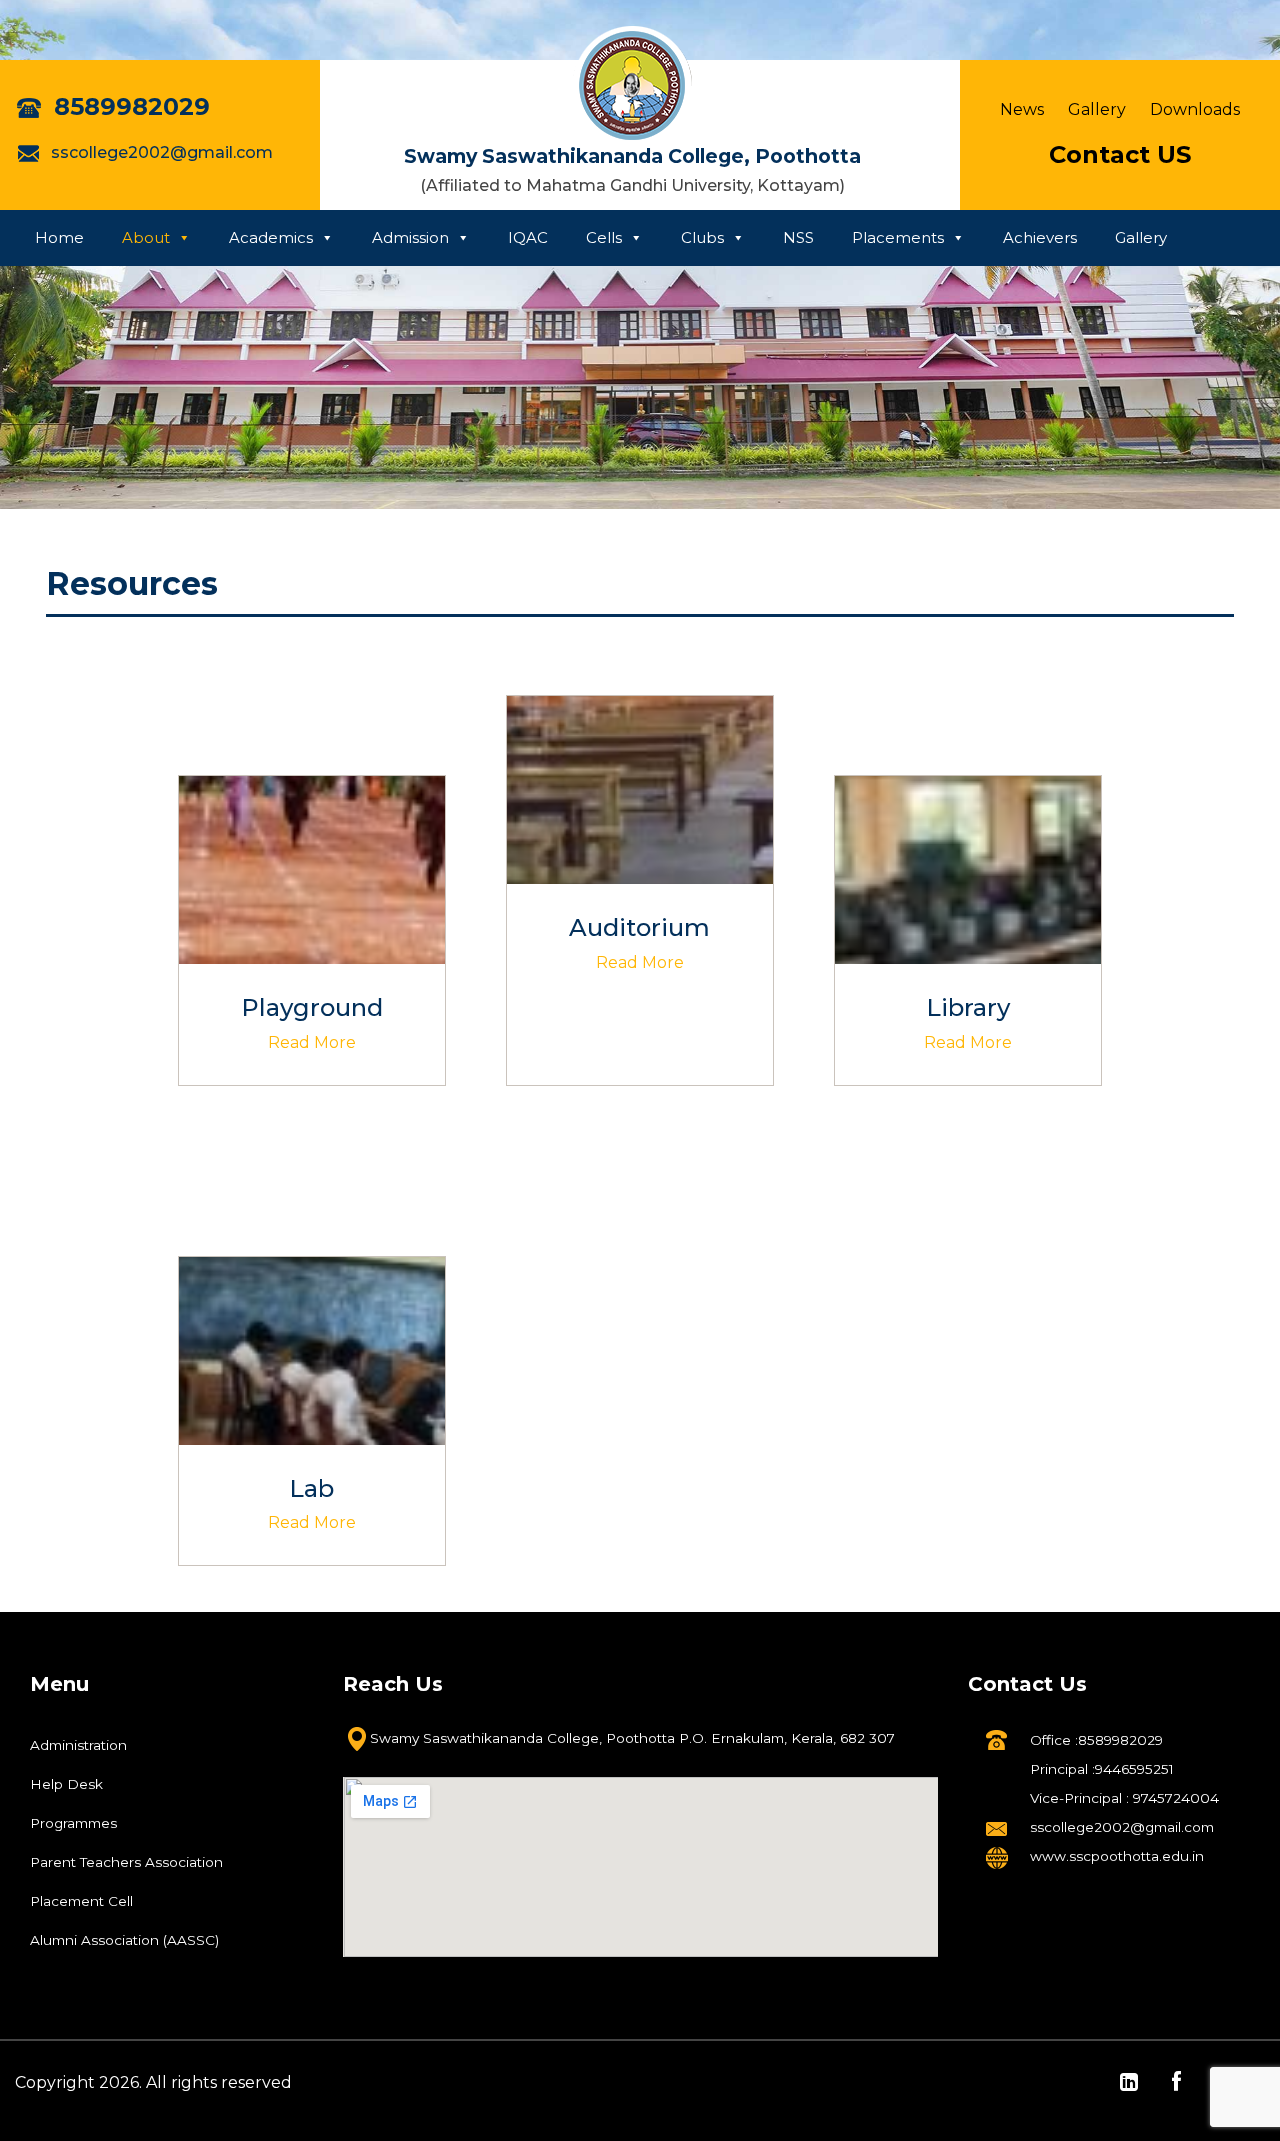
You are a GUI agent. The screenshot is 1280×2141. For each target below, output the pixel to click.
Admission (410, 237)
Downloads (1195, 109)
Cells (604, 237)
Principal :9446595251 (1102, 1769)
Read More (312, 1042)
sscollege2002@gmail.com (160, 152)
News (1022, 109)
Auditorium (639, 927)
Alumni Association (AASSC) (124, 1940)
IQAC (528, 237)
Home (59, 237)
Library (968, 1007)
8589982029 (128, 106)
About (146, 237)
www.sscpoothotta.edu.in (1117, 1856)
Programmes (73, 1823)
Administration (78, 1745)
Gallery (1097, 109)
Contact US (1120, 154)
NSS (798, 237)
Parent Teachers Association (126, 1862)
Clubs (702, 237)
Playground (312, 1007)
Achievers (1040, 237)
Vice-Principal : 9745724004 (1124, 1798)
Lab (311, 1488)
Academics (271, 237)
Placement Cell (81, 1901)
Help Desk (66, 1784)
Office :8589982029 (1096, 1740)
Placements (898, 237)
